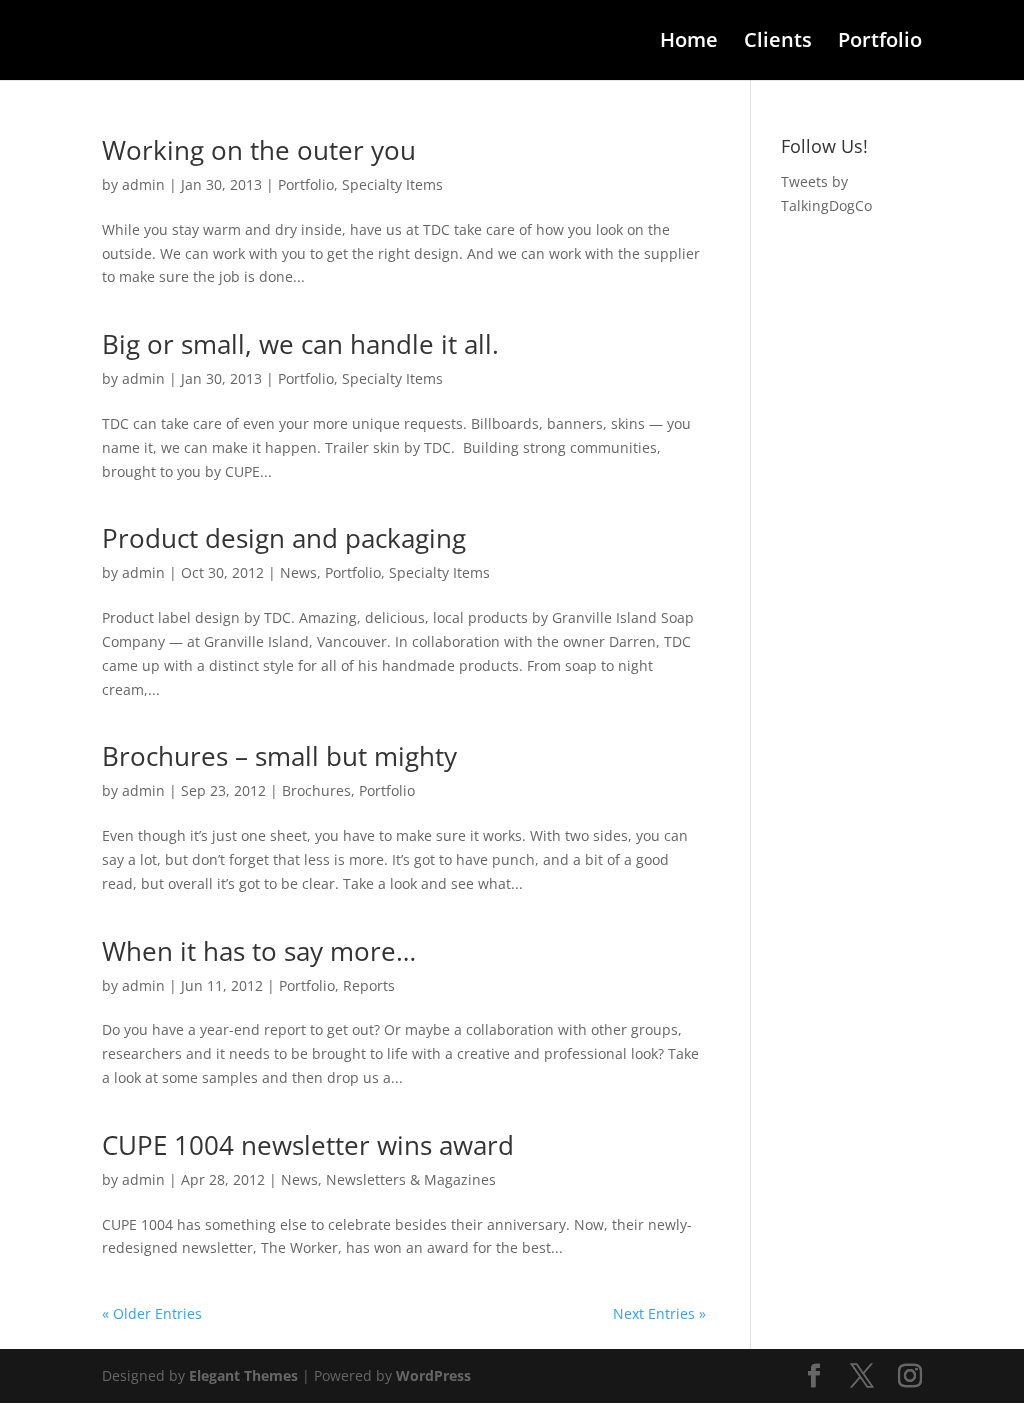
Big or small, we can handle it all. (300, 344)
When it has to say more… (259, 951)
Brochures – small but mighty (279, 756)
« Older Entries (152, 1313)
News (298, 572)
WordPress (433, 1375)
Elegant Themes (243, 1375)
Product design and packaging (284, 538)
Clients (778, 43)
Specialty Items (392, 184)
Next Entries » (659, 1313)
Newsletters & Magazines (411, 1179)
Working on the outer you (259, 150)
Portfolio (880, 43)
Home (689, 43)
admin (143, 184)
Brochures (316, 790)
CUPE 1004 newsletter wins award (308, 1145)
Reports (369, 985)
